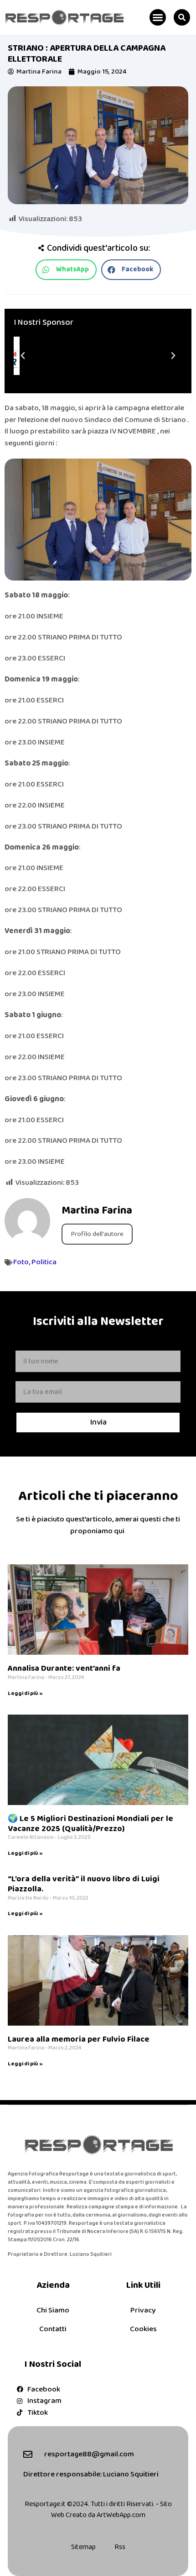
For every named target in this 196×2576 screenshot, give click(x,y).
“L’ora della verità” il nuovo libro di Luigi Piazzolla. (84, 1884)
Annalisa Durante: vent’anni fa (64, 1668)
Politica (44, 1262)
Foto (21, 1262)
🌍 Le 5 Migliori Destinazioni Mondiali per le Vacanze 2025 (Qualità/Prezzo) (90, 1824)
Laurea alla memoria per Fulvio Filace (79, 2039)
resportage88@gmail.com (89, 2454)
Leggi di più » (25, 1693)
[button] (158, 17)
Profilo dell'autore (97, 1234)
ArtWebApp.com (121, 2515)
